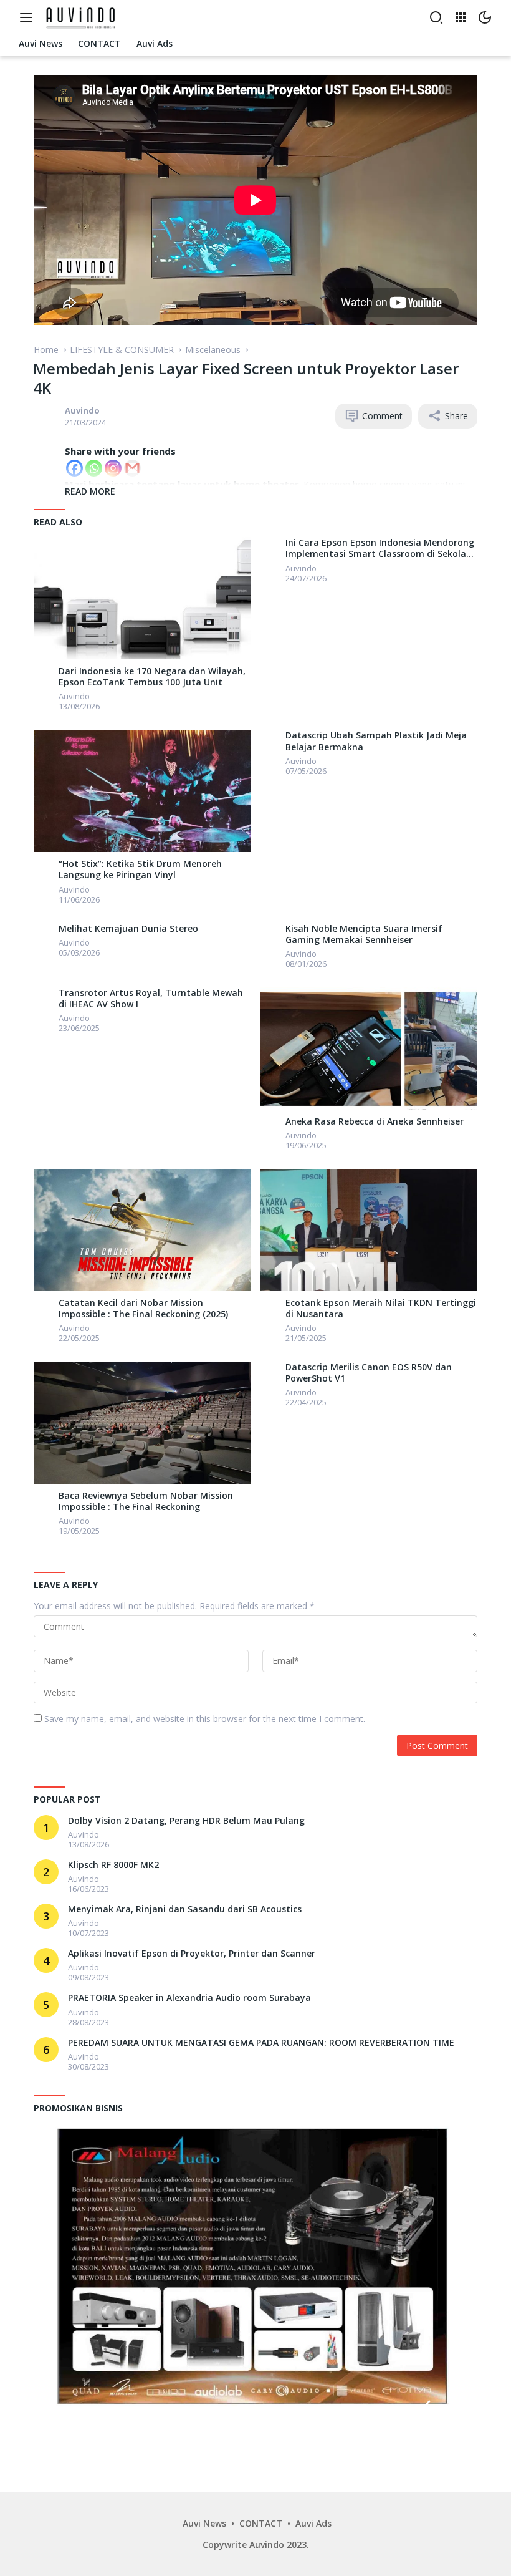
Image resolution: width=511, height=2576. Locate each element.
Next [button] (454, 2409)
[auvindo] (46, 675)
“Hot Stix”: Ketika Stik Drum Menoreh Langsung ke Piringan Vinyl (140, 869)
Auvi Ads (313, 2523)
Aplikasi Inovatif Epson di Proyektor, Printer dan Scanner (192, 1954)
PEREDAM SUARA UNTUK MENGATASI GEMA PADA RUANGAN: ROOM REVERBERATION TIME (261, 2043)
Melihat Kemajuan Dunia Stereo (128, 929)
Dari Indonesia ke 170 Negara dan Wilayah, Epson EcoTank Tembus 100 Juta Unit (152, 677)
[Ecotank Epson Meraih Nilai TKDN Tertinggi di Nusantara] (369, 1230)
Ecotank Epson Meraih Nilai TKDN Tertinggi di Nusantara (381, 1309)
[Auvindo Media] (83, 17)
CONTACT (261, 2523)
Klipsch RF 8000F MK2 (113, 1865)
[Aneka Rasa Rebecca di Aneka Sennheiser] (369, 1048)
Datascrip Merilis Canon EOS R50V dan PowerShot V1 (369, 1373)
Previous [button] (425, 2409)
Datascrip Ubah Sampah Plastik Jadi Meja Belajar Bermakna (376, 741)
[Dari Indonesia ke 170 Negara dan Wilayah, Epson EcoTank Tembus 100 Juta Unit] (142, 598)
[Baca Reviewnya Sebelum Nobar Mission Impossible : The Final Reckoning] (142, 1423)
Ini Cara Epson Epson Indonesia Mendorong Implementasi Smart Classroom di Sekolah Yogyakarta (380, 548)
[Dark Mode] (485, 17)
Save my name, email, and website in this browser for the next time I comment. (205, 1719)
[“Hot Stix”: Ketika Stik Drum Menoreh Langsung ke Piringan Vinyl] (142, 791)
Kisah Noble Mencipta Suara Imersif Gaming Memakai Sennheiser (364, 934)
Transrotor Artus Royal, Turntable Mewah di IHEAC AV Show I (151, 999)
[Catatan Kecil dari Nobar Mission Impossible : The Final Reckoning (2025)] (142, 1230)
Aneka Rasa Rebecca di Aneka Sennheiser (375, 1121)
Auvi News (204, 2523)
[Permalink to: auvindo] (46, 415)
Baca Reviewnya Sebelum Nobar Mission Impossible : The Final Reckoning (146, 1501)
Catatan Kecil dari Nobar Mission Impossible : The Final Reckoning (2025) (143, 1309)
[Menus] (29, 17)
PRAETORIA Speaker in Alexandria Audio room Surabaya (189, 1998)
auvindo (82, 410)
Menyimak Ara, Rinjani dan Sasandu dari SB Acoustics (185, 1909)
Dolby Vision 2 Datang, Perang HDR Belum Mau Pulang (186, 1821)
